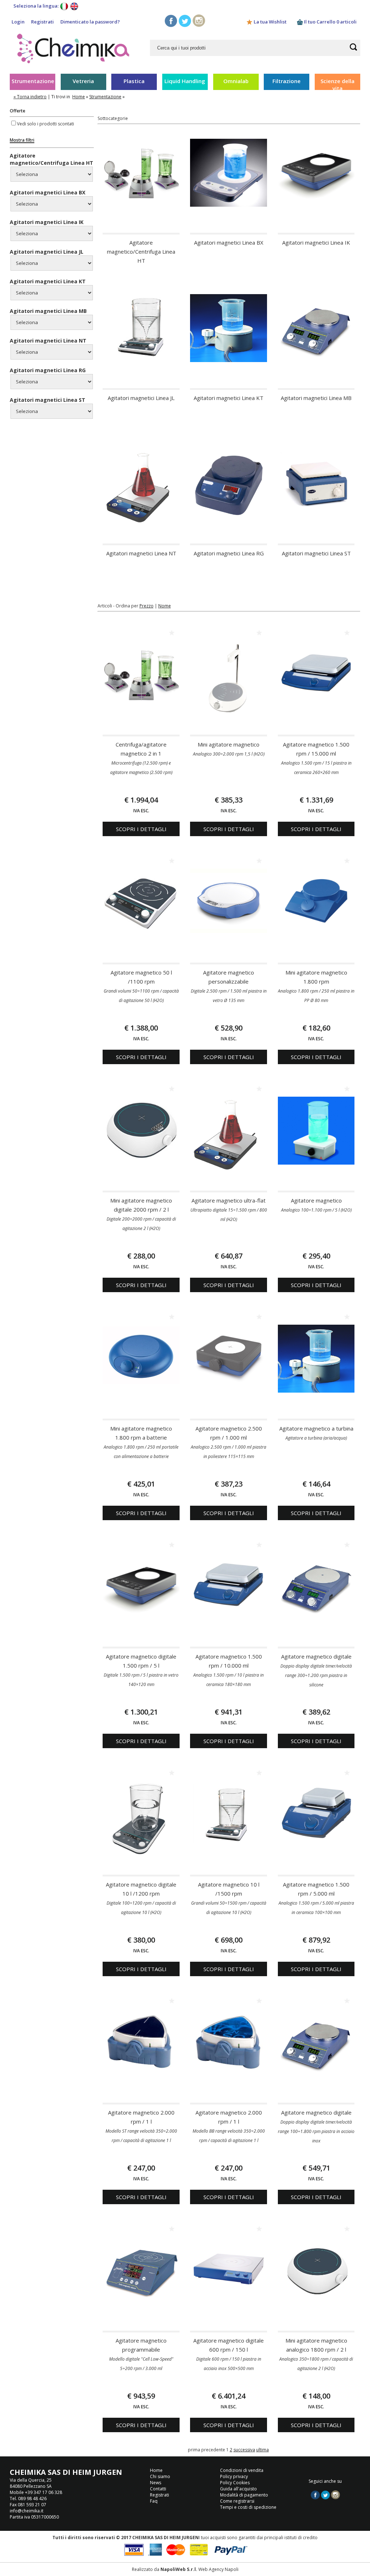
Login (18, 22)
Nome (165, 606)
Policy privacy (234, 2476)
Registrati (42, 22)
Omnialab (236, 81)
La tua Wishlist (270, 22)
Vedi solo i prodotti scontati (46, 124)
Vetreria (83, 81)
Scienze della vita (337, 85)
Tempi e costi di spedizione (248, 2507)
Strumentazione (33, 81)
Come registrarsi (237, 2501)
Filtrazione (287, 81)
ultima (263, 2450)
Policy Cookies (235, 2483)
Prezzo (147, 606)
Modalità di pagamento (244, 2495)
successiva (244, 2450)
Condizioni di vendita (242, 2470)
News (156, 2483)
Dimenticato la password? (90, 22)
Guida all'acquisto (238, 2489)
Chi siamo (160, 2476)
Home (79, 97)
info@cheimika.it (27, 2511)
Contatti (158, 2489)
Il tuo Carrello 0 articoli (330, 22)
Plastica (134, 81)
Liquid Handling (185, 81)
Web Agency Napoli (218, 2569)
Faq (154, 2501)
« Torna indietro (30, 97)
